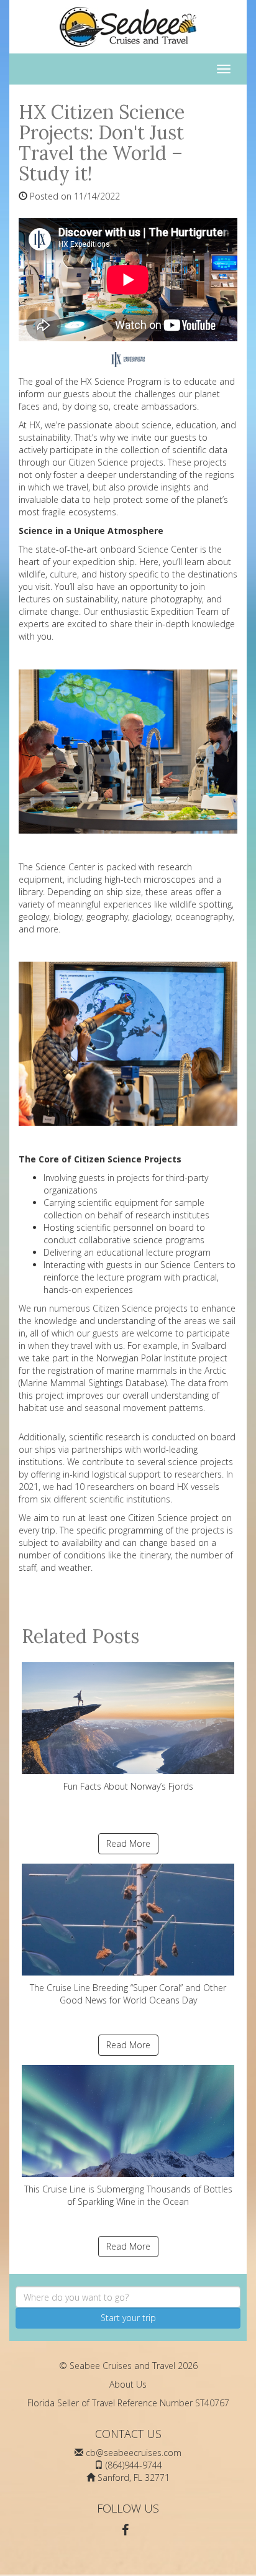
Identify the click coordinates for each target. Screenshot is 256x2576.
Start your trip (128, 2318)
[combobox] (128, 2297)
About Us (128, 2384)
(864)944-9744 (134, 2465)
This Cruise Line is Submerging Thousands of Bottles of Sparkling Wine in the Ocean (128, 2195)
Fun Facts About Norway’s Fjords (128, 1786)
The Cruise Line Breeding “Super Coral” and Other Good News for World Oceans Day (128, 1994)
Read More (128, 1843)
